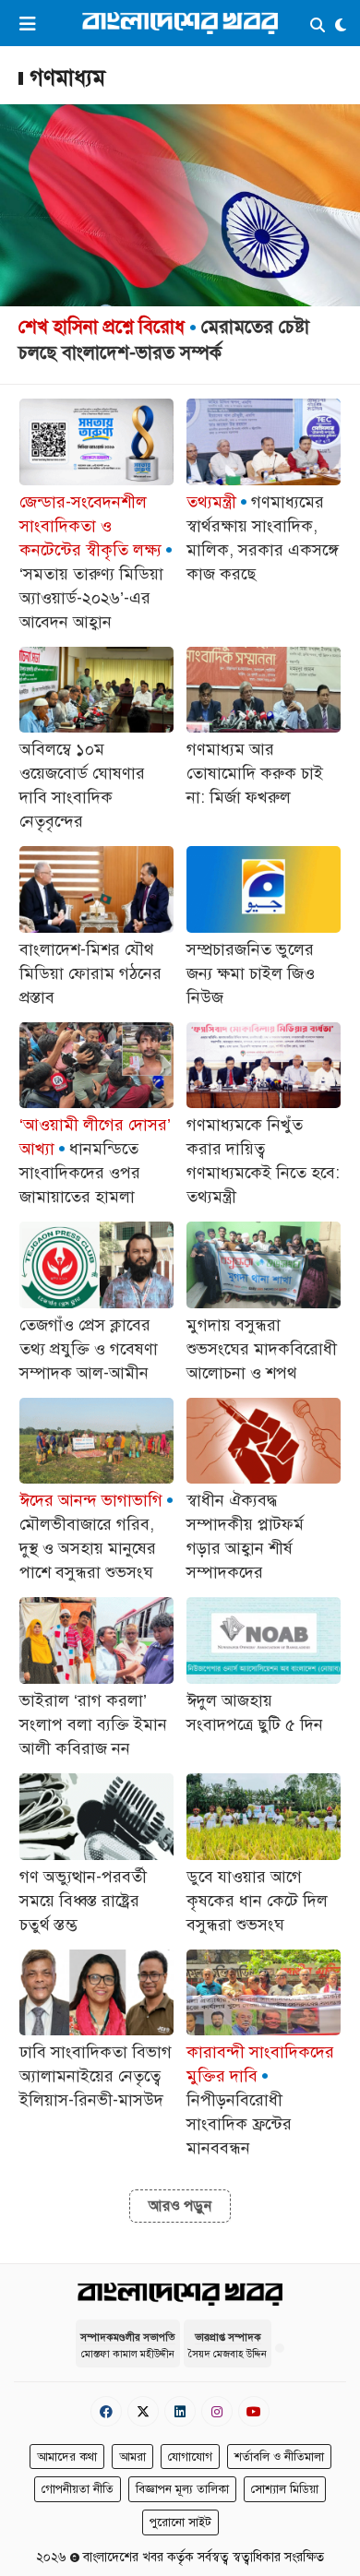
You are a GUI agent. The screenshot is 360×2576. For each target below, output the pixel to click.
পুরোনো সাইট (180, 2522)
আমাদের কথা (67, 2457)
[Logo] (180, 23)
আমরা (132, 2457)
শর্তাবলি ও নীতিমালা (279, 2457)
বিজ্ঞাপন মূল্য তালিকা (182, 2489)
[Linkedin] (180, 2411)
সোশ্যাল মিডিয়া (285, 2489)
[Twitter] (143, 2411)
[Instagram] (217, 2411)
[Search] (318, 26)
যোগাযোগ (190, 2457)
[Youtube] (254, 2411)
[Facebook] (106, 2411)
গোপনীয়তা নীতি (78, 2489)
